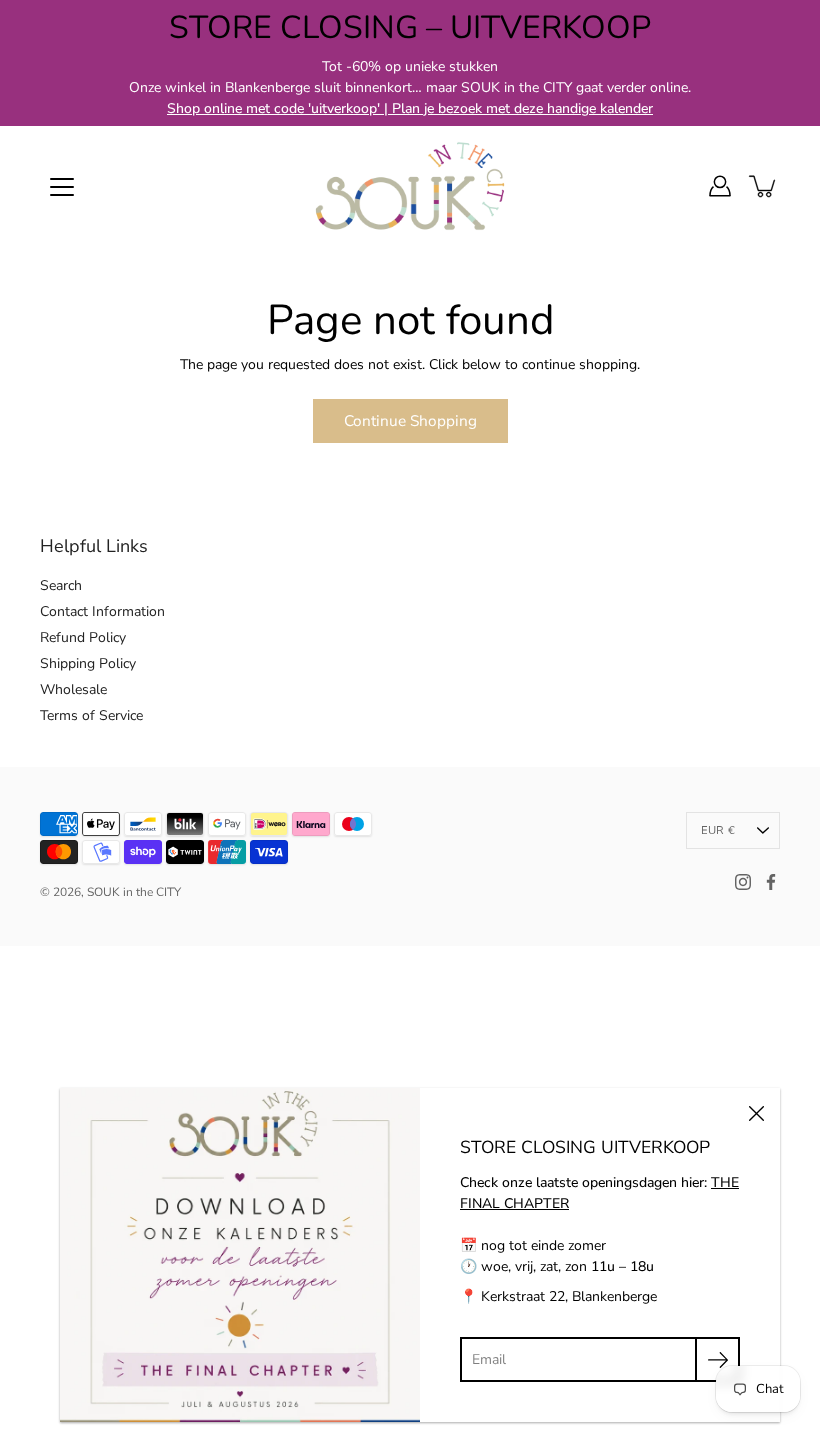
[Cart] (764, 186)
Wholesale (73, 689)
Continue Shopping (410, 420)
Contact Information (102, 611)
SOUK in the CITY (134, 892)
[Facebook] (771, 882)
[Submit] (717, 1359)
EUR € (718, 830)
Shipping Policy (88, 663)
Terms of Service (91, 715)
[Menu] (62, 187)
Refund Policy (83, 637)
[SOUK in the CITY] (410, 186)
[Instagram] (743, 882)
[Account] (720, 186)
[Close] (756, 1112)
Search (61, 585)
